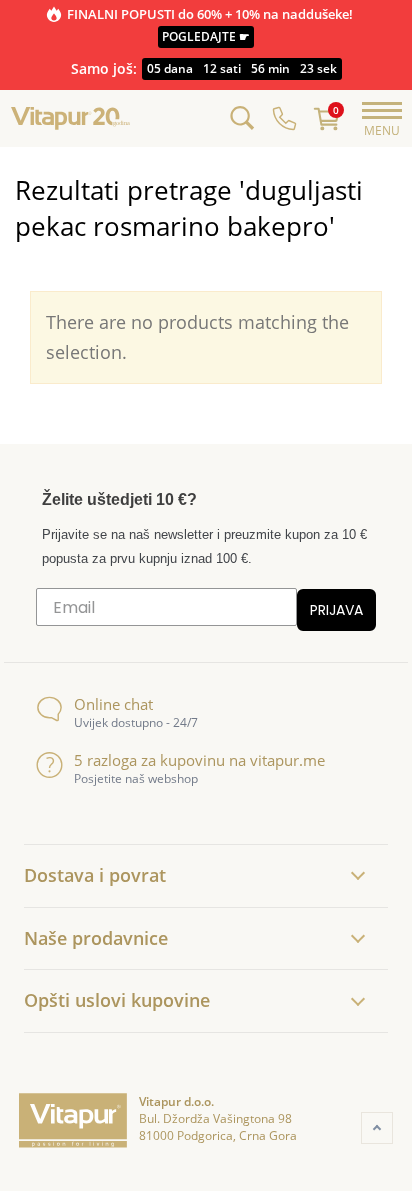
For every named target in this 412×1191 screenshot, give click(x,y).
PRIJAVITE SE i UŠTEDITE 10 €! (303, 681)
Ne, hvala (304, 704)
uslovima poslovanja (351, 727)
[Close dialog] (389, 511)
